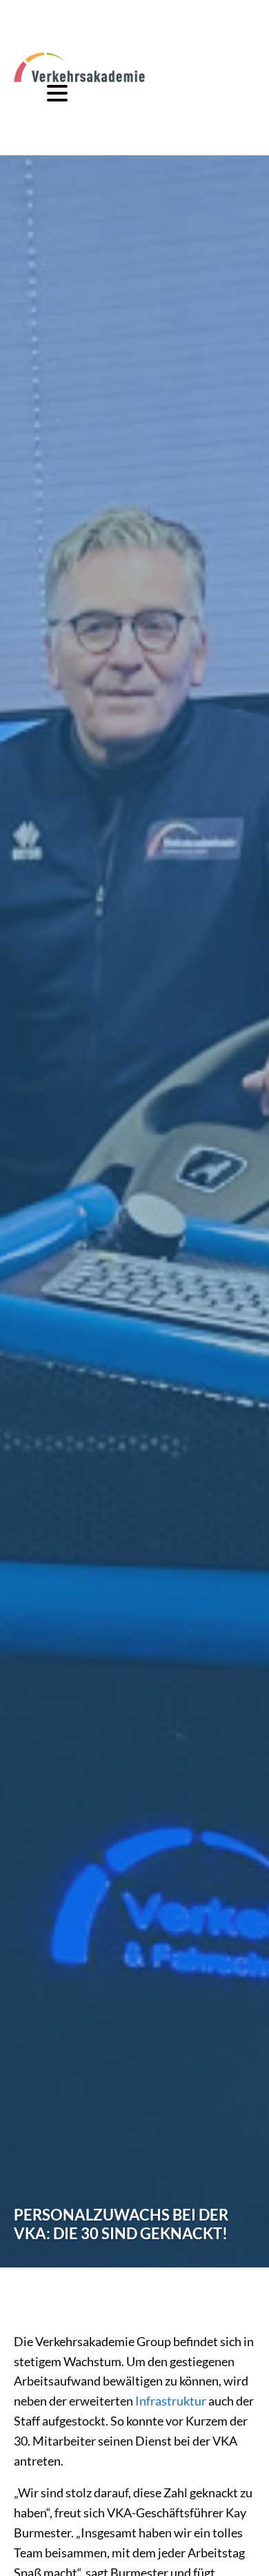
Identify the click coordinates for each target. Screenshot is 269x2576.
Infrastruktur (171, 2401)
